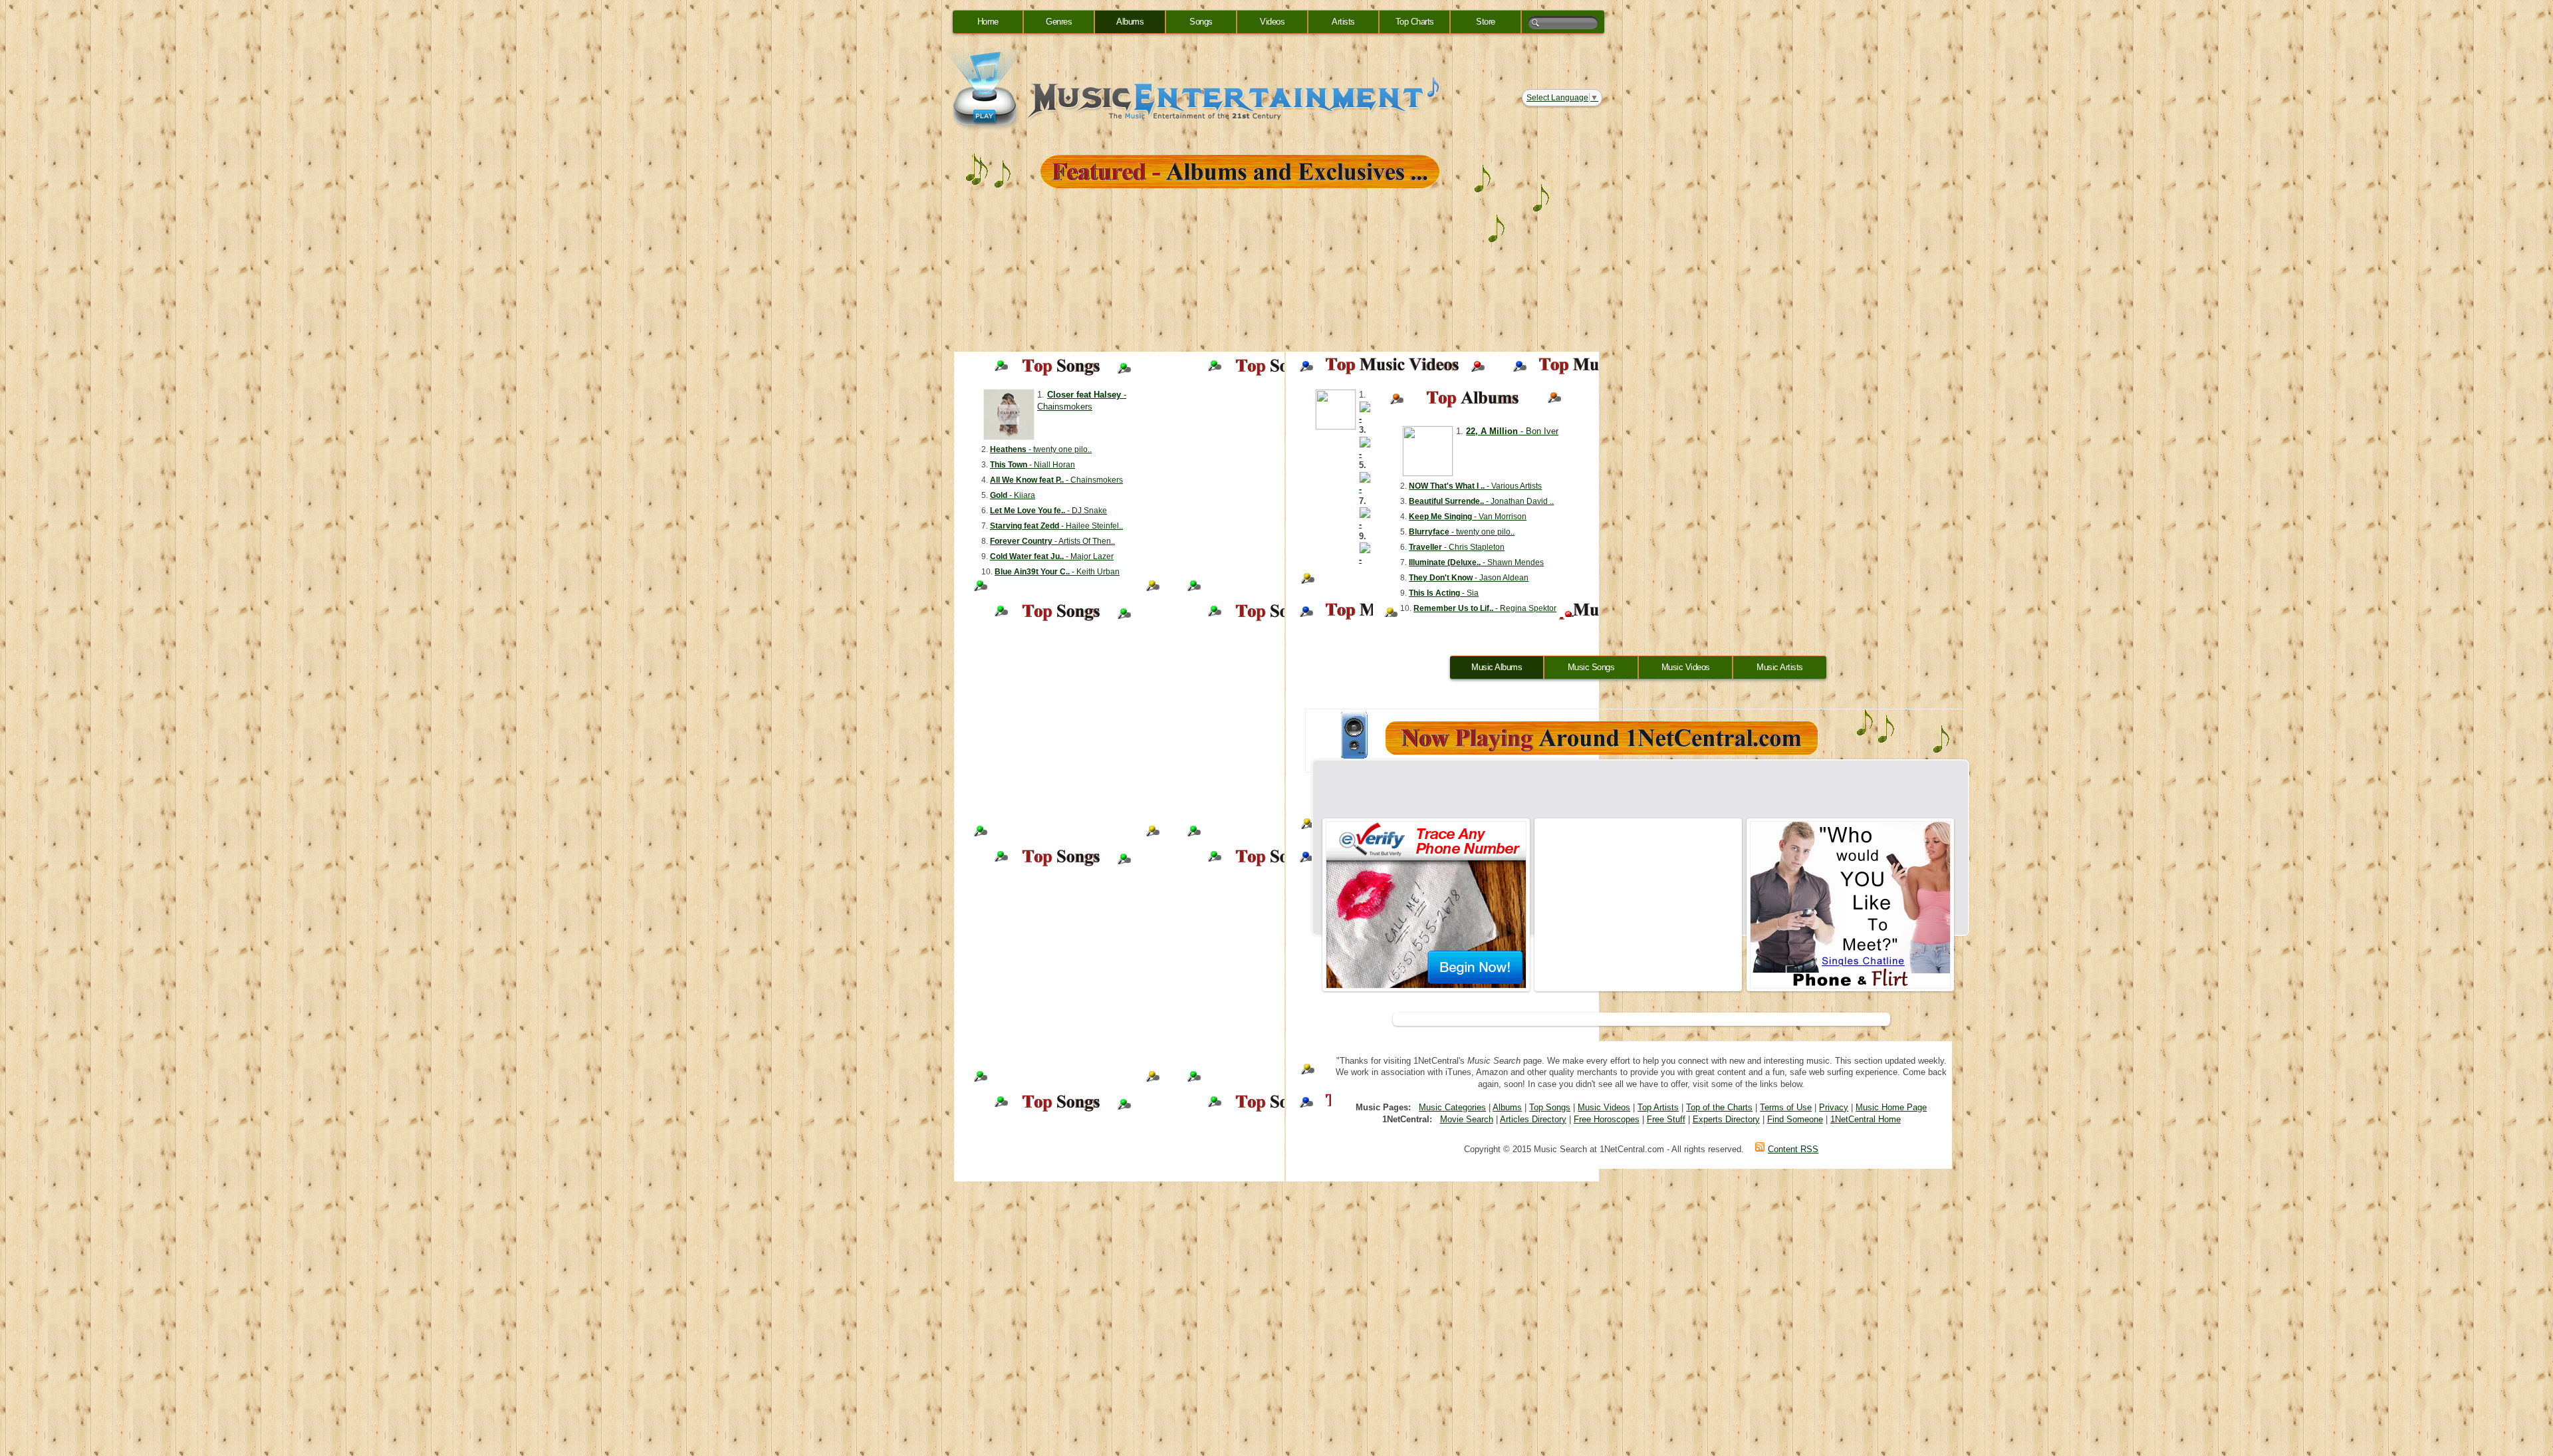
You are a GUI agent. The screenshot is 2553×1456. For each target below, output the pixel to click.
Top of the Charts (1719, 1107)
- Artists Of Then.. (1052, 541)
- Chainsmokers (1056, 480)
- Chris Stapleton (1457, 547)
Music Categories (1452, 1107)
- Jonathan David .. (1481, 501)
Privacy (1834, 1107)
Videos (1272, 22)
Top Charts (1415, 22)
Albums (1130, 22)
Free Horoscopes (1607, 1119)
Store (1486, 22)
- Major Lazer (1052, 556)
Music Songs (1591, 667)
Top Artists (1658, 1107)
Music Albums (1497, 667)
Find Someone (1795, 1119)
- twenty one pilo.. (1041, 449)
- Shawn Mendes (1476, 562)
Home (988, 22)
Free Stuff (1666, 1119)
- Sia (1444, 593)
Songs (1201, 22)
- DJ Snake (1048, 511)
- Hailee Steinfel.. (1056, 526)
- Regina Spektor (1485, 608)
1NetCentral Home (1866, 1119)
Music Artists (1780, 667)
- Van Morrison (1468, 517)
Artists (1343, 22)
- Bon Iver (1512, 431)
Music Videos (1686, 667)
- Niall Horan (1033, 465)
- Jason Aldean (1469, 578)
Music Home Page (1891, 1107)
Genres (1059, 22)
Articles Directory (1533, 1119)
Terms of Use (1786, 1107)
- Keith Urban (1057, 572)
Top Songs (1550, 1107)
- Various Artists (1475, 486)
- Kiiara (1013, 495)
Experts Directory (1726, 1119)
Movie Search (1467, 1119)
